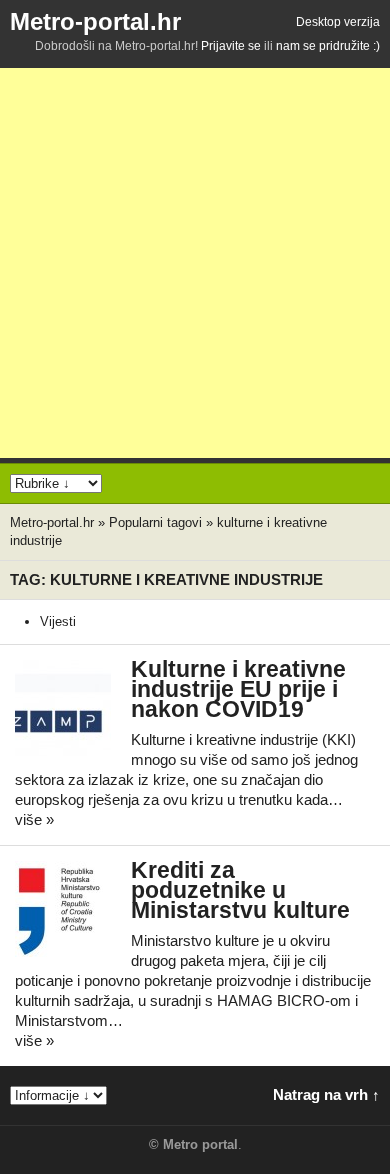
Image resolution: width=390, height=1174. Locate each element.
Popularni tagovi (155, 522)
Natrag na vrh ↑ (326, 1094)
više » (34, 819)
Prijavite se (231, 46)
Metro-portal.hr (95, 21)
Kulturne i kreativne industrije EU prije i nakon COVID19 (238, 689)
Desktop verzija (338, 22)
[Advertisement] (195, 263)
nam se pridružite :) (328, 46)
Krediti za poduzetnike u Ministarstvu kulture (240, 890)
